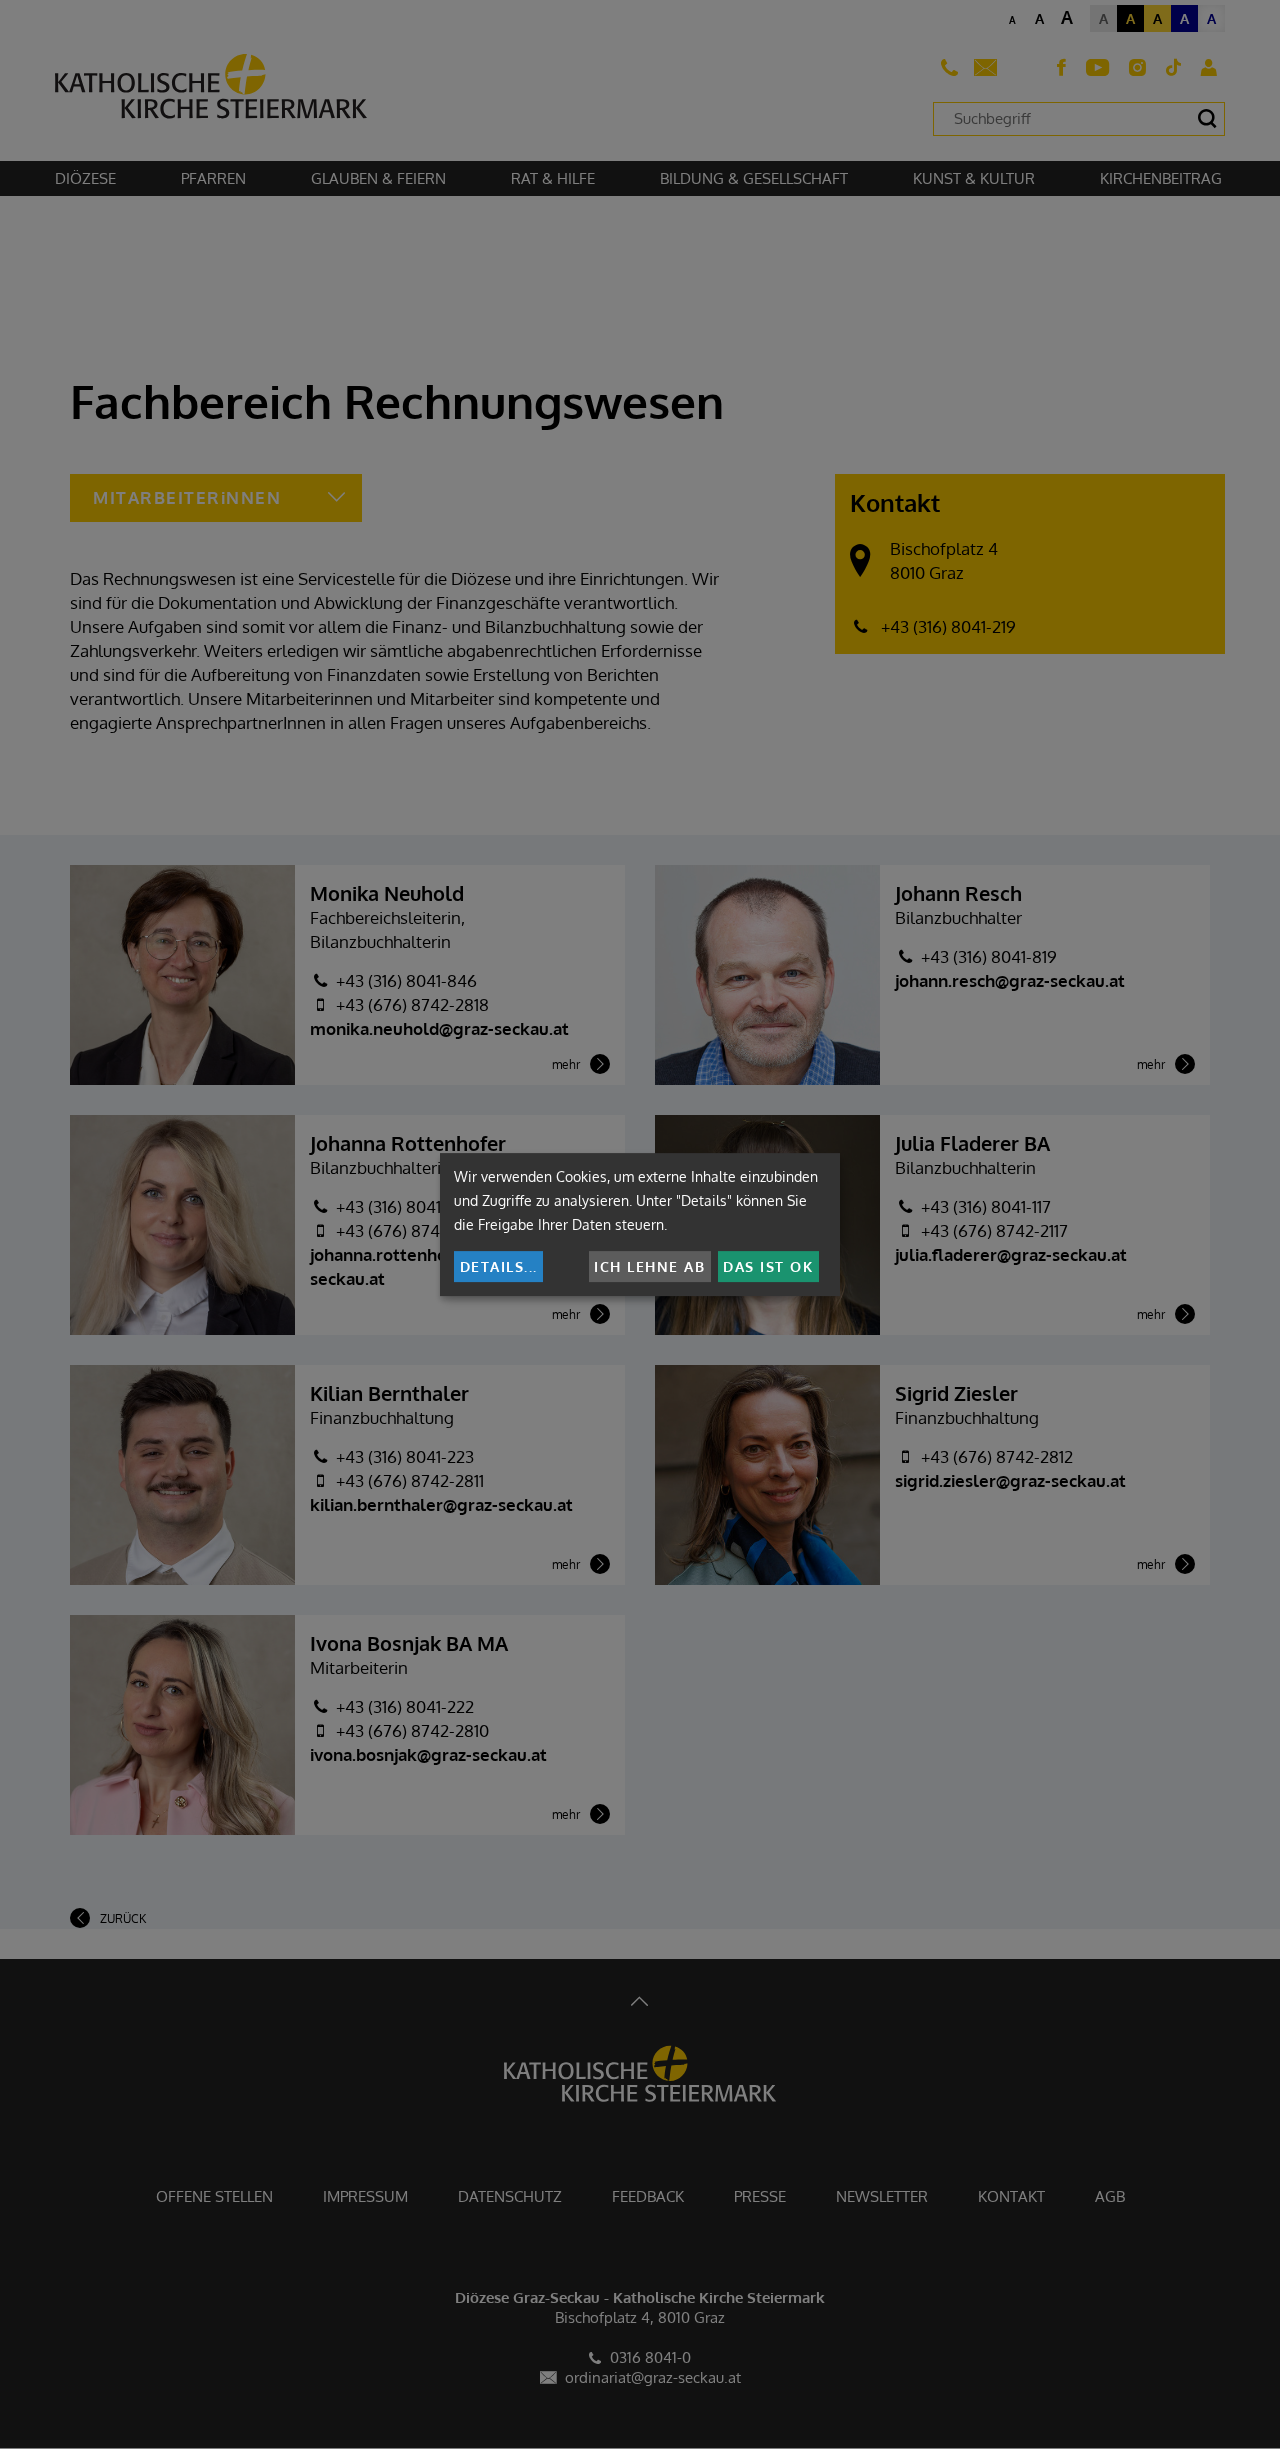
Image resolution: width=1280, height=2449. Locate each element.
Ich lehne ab (649, 1266)
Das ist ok (768, 1266)
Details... (499, 1266)
